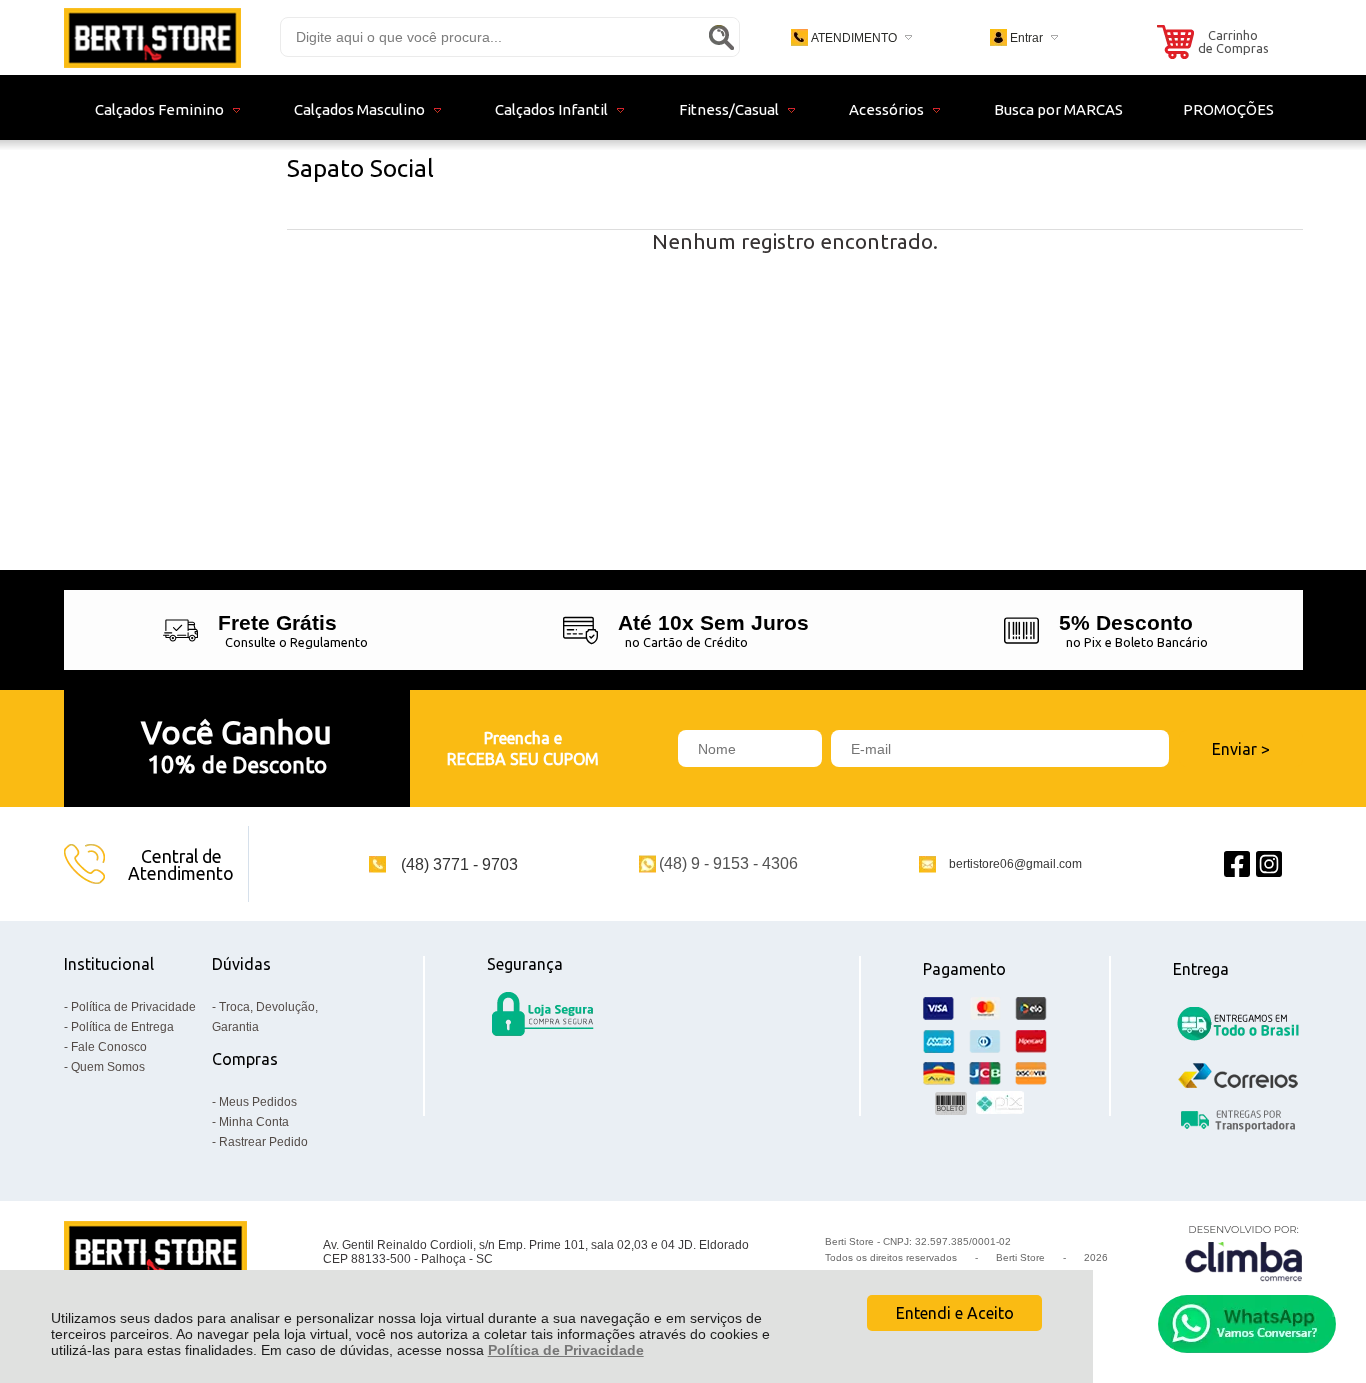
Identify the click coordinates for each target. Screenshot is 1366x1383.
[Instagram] (1269, 864)
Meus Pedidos (258, 1102)
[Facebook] (1237, 864)
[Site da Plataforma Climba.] (1244, 1252)
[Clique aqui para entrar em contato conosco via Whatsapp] (1247, 1324)
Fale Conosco (109, 1047)
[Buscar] (721, 37)
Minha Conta (254, 1122)
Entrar (1026, 38)
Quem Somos (108, 1067)
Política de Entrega (122, 1027)
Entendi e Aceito (955, 1313)
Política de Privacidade (566, 1350)
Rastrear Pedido (263, 1142)
